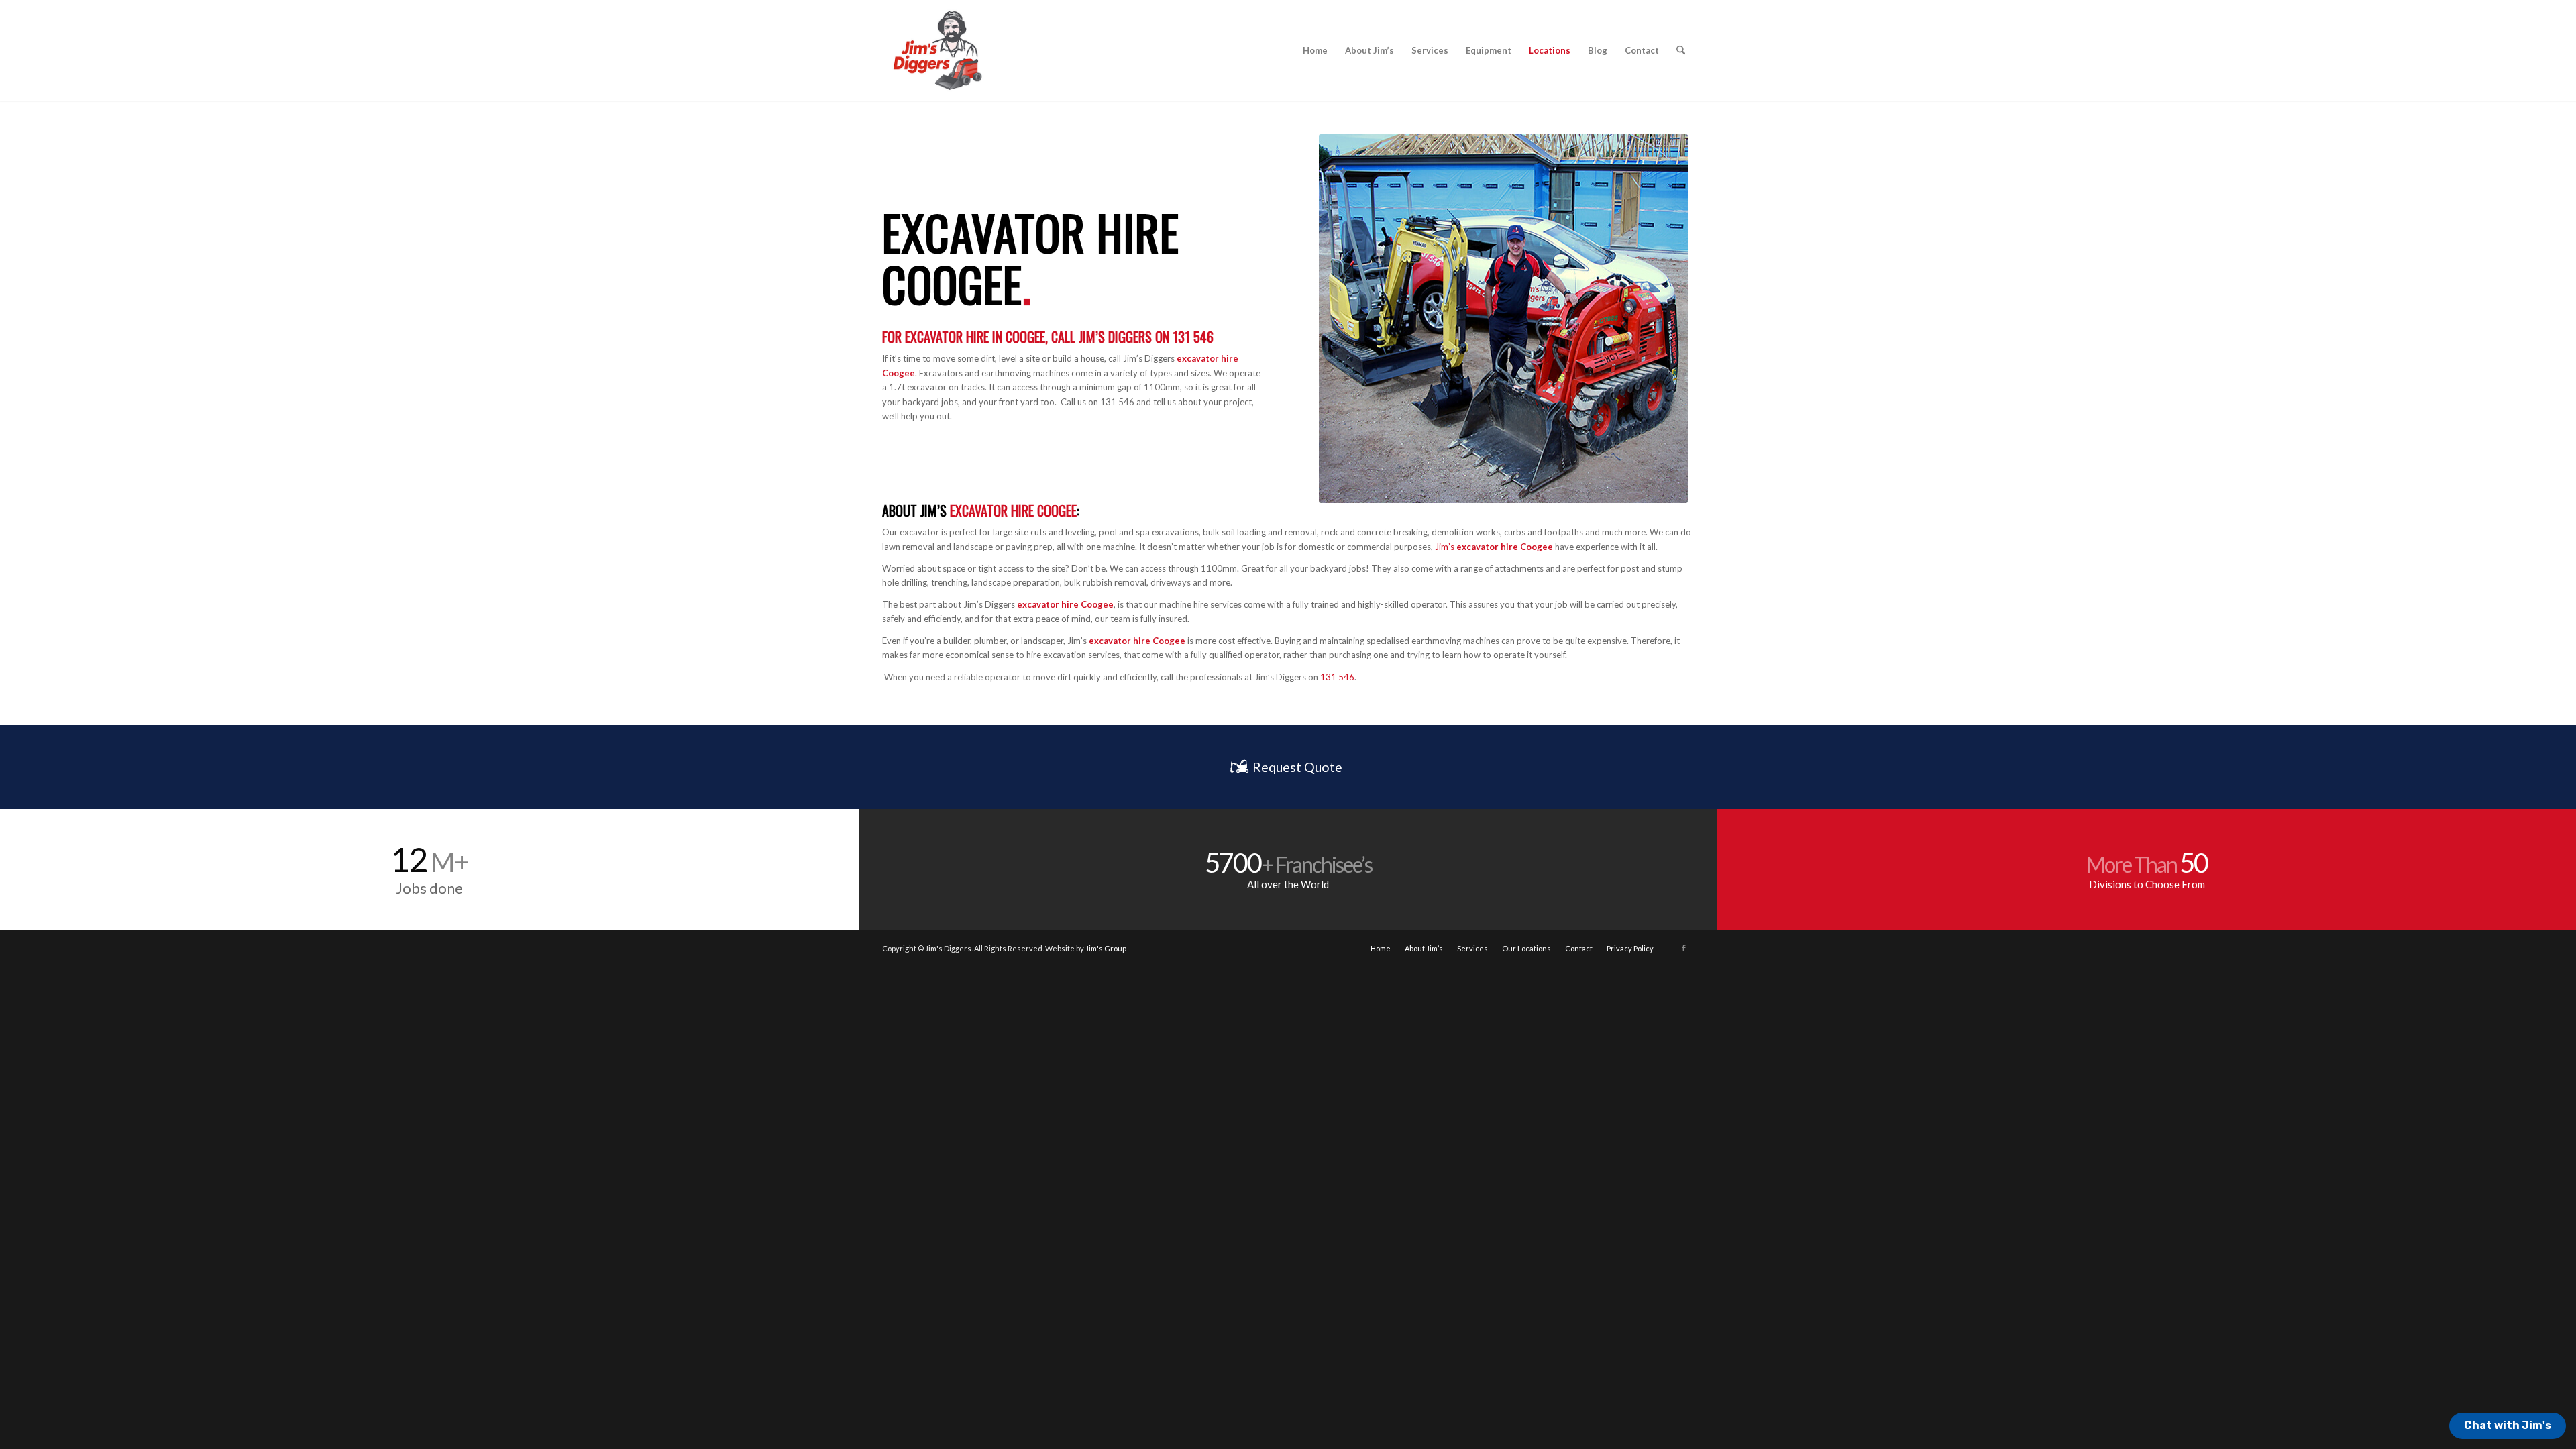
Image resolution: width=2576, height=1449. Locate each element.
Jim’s (935, 511)
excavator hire (1120, 641)
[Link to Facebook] (1684, 948)
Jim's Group (1106, 948)
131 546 (1193, 337)
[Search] (1681, 50)
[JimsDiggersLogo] (936, 50)
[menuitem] (1315, 50)
